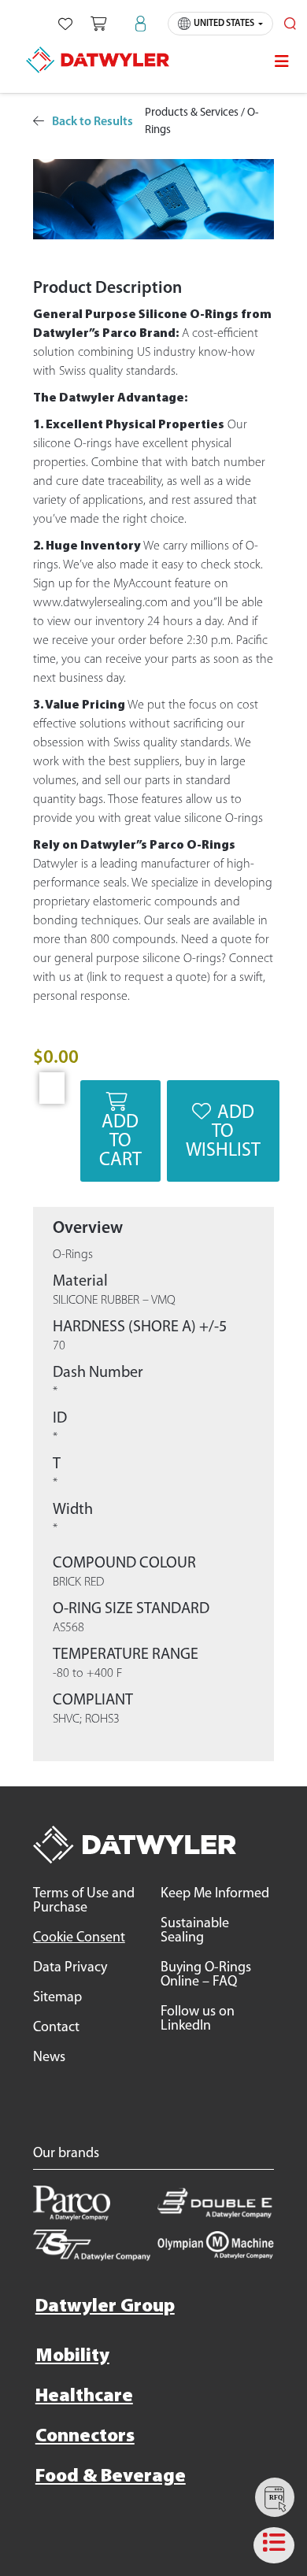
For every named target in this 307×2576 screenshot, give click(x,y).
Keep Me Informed (215, 1894)
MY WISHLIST (65, 24)
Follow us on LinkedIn (198, 2019)
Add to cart (120, 1142)
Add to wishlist (223, 1132)
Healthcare (84, 2396)
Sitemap (57, 1998)
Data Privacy (70, 1968)
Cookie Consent (79, 1938)
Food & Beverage (111, 2477)
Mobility (72, 2356)
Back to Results (92, 122)
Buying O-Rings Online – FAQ (206, 1975)
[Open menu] (282, 61)
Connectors (85, 2437)
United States (224, 24)
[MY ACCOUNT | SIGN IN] (141, 24)
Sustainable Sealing (195, 1931)
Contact (56, 2028)
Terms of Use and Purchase (84, 1901)
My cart (98, 24)
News (49, 2058)
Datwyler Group (105, 2307)
